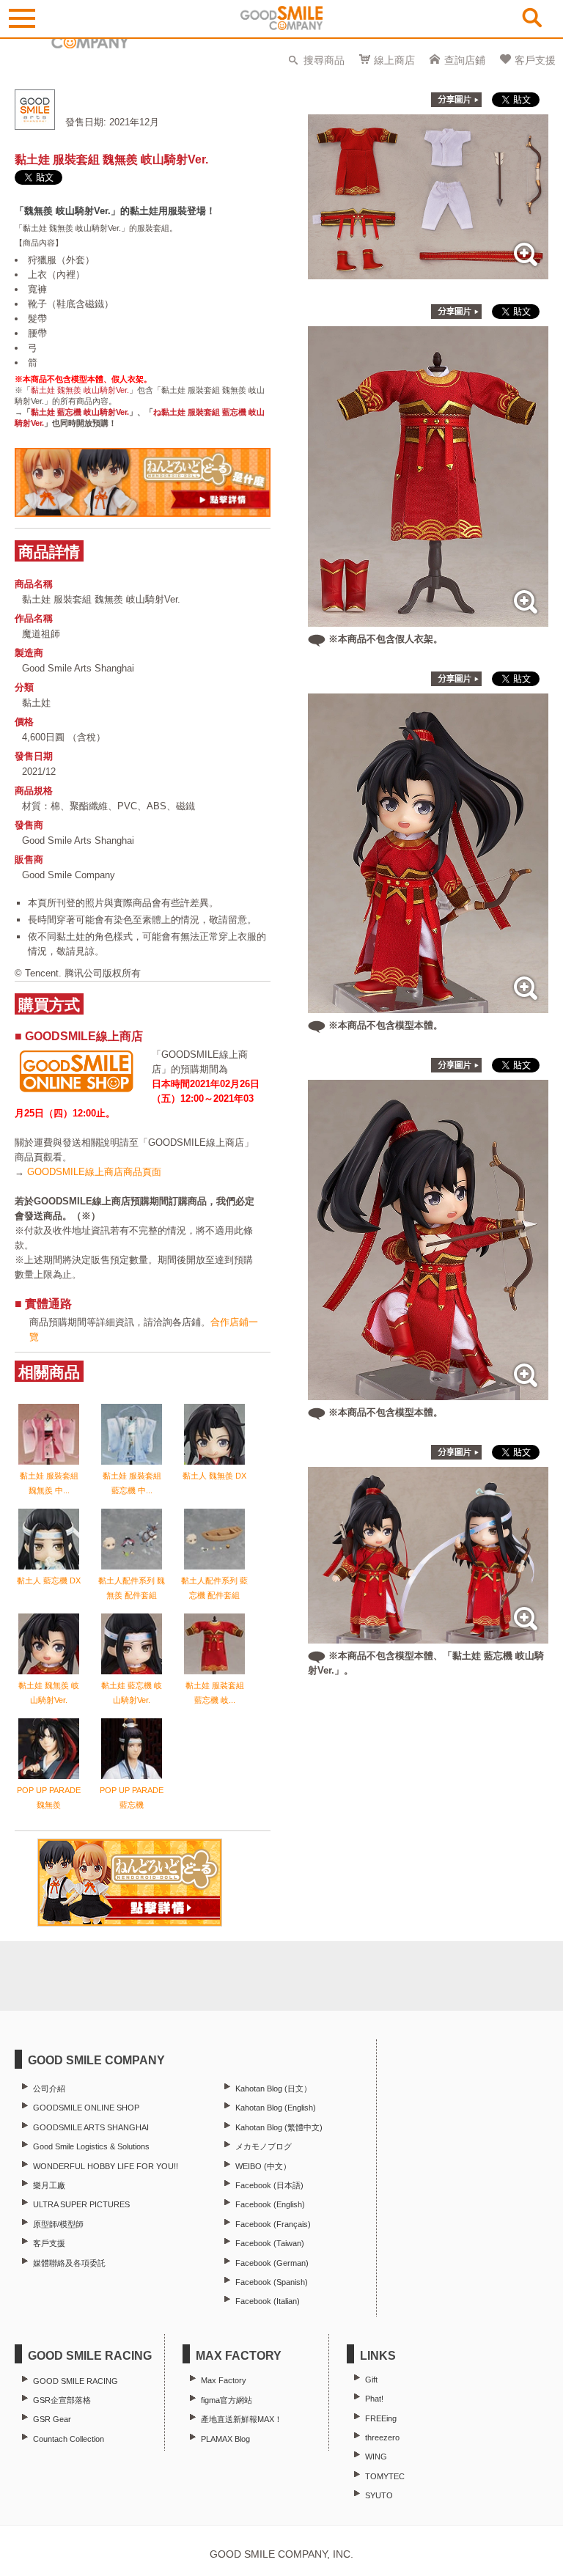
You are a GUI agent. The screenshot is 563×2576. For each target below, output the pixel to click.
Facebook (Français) (273, 2224)
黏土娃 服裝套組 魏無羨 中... (49, 1483)
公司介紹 (49, 2089)
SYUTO (379, 2495)
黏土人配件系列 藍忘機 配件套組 (214, 1588)
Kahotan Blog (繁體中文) (279, 2127)
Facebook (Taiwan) (270, 2243)
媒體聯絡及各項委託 (69, 2263)
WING (376, 2457)
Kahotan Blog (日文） (273, 2089)
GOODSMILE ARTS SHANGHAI (91, 2127)
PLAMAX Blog (225, 2439)
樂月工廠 (49, 2185)
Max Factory (224, 2380)
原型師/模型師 (58, 2224)
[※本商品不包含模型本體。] (428, 1005)
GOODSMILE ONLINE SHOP (86, 2108)
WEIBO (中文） (263, 2166)
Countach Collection (69, 2439)
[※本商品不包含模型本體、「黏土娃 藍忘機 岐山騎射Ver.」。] (428, 1636)
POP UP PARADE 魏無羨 (49, 1797)
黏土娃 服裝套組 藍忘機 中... (132, 1483)
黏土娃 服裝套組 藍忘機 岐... (215, 1693)
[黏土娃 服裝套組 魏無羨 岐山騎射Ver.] (428, 272)
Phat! (374, 2399)
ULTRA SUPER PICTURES (81, 2204)
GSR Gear (52, 2419)
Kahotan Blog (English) (276, 2108)
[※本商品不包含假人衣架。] (428, 619)
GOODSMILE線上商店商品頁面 (94, 1172)
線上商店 (394, 60)
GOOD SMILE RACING (76, 2381)
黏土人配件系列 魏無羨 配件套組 (132, 1588)
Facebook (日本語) (269, 2185)
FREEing (381, 2418)
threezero (382, 2437)
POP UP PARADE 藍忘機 (132, 1797)
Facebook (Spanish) (272, 2282)
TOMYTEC (385, 2476)
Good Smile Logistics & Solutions (91, 2146)
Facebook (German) (272, 2263)
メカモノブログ (264, 2146)
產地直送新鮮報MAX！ (242, 2419)
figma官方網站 (227, 2400)
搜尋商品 (324, 60)
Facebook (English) (270, 2204)
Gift (371, 2380)
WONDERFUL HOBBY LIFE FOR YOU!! (106, 2166)
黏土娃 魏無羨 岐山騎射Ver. (80, 390)
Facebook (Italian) (268, 2301)
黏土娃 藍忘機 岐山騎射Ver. (80, 412)
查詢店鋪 (465, 60)
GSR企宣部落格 (62, 2400)
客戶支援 (535, 60)
